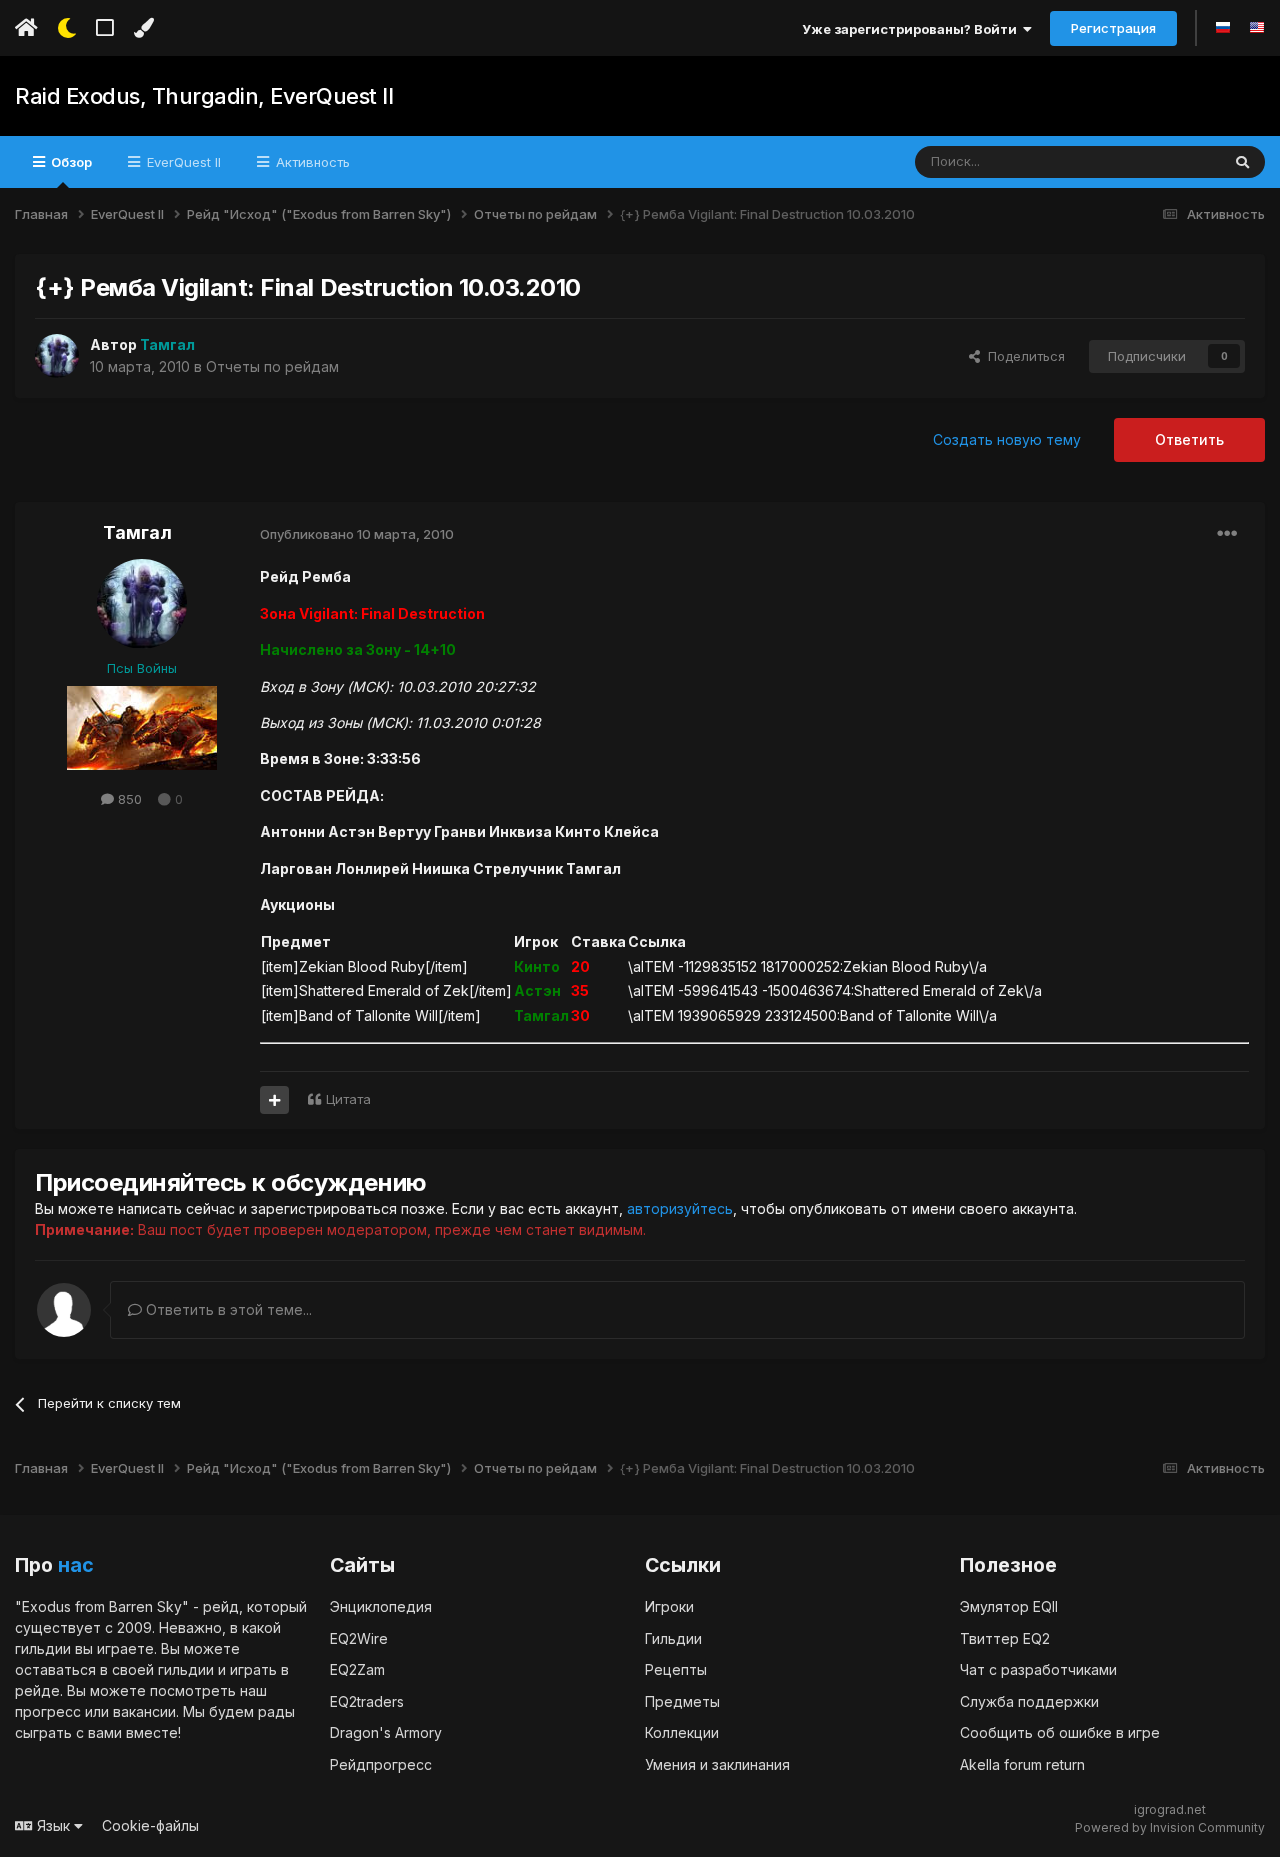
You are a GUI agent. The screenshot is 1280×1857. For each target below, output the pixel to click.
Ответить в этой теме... (227, 1309)
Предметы (682, 1701)
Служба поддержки (1029, 1701)
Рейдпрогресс (381, 1764)
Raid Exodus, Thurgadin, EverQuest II (204, 96)
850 (128, 799)
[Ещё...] (1227, 534)
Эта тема (1166, 161)
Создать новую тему (1007, 439)
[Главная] (26, 28)
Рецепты (676, 1669)
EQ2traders (367, 1701)
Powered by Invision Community (1170, 1827)
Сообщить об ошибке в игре (1060, 1732)
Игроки (669, 1606)
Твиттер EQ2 (1005, 1638)
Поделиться (1022, 356)
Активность (311, 162)
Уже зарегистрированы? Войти (912, 29)
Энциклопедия (381, 1606)
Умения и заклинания (717, 1764)
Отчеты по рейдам (272, 366)
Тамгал (137, 532)
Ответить (1189, 439)
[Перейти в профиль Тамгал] (57, 356)
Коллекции (682, 1732)
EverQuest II (182, 162)
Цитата (348, 1099)
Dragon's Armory (386, 1732)
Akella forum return (1022, 1764)
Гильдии (673, 1638)
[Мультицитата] (274, 1100)
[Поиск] (1242, 162)
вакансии (144, 1711)
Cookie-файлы (150, 1825)
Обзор (70, 162)
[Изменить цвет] (143, 28)
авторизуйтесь (680, 1208)
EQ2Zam (357, 1669)
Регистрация (1113, 28)
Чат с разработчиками (1038, 1669)
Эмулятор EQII (1009, 1606)
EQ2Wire (359, 1638)
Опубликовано (357, 534)
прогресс (48, 1711)
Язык (53, 1825)
